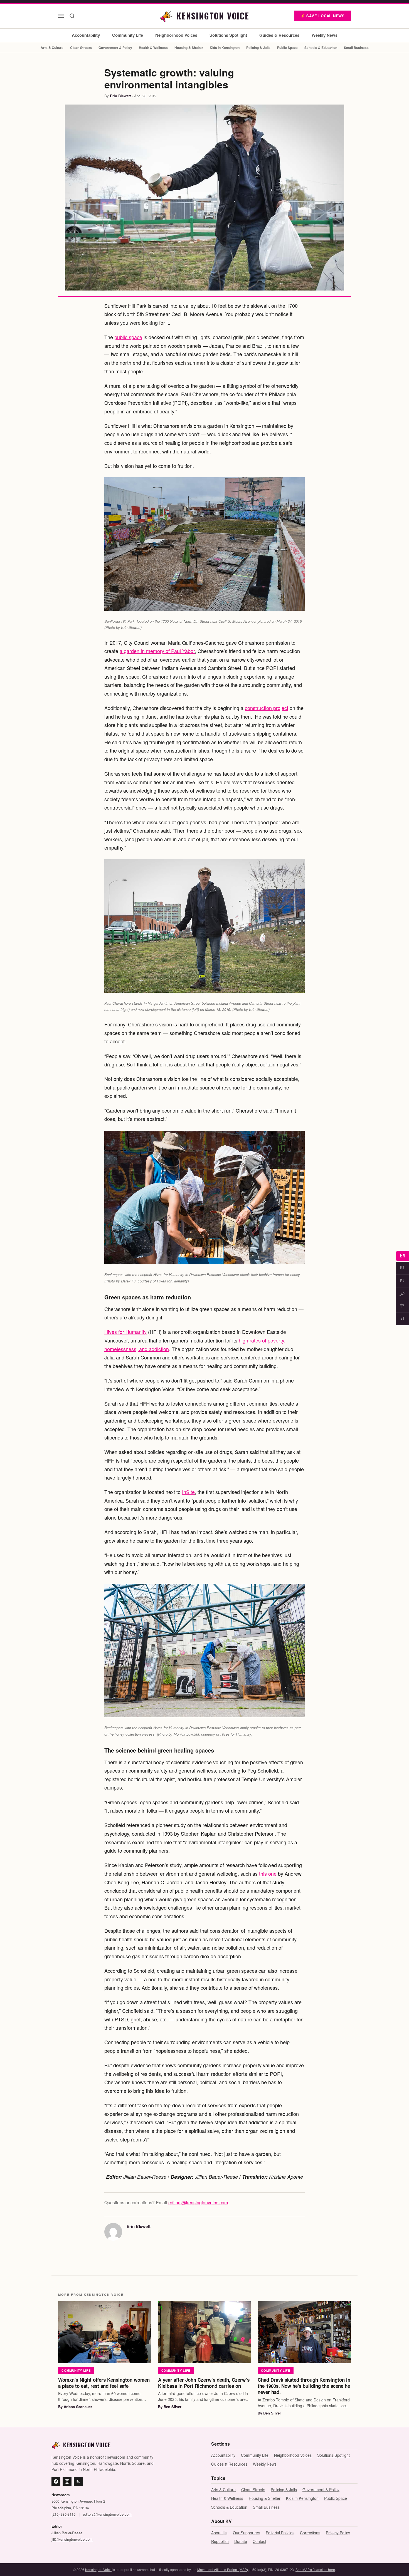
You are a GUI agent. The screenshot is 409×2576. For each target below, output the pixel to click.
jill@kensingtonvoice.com (72, 2539)
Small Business (356, 48)
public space (128, 337)
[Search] (72, 16)
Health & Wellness (153, 48)
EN (403, 1256)
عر (402, 1293)
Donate (241, 2541)
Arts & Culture (52, 48)
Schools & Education (321, 48)
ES (402, 1268)
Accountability (86, 35)
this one (268, 1873)
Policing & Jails (258, 48)
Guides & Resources (279, 35)
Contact (259, 2541)
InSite (188, 1492)
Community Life (128, 35)
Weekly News (325, 35)
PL (402, 1281)
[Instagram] (67, 2481)
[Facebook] (56, 2481)
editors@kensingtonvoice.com (198, 2202)
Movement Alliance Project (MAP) (223, 2569)
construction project (267, 708)
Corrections (310, 2533)
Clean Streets (81, 48)
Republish (220, 2541)
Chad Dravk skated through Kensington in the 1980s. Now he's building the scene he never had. (304, 2386)
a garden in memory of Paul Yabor (157, 651)
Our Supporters (247, 2533)
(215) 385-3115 (63, 2514)
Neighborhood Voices (176, 35)
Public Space (287, 48)
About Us (219, 2533)
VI (402, 1319)
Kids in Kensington (225, 48)
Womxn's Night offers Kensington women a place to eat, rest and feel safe (104, 2383)
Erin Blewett (120, 96)
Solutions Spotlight (228, 35)
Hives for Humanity (125, 1332)
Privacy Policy (338, 2533)
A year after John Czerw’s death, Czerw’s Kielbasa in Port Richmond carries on (204, 2383)
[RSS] (78, 2481)
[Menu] (61, 16)
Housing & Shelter (189, 48)
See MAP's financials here (315, 2569)
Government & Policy (115, 48)
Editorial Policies (280, 2533)
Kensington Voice (98, 2569)
